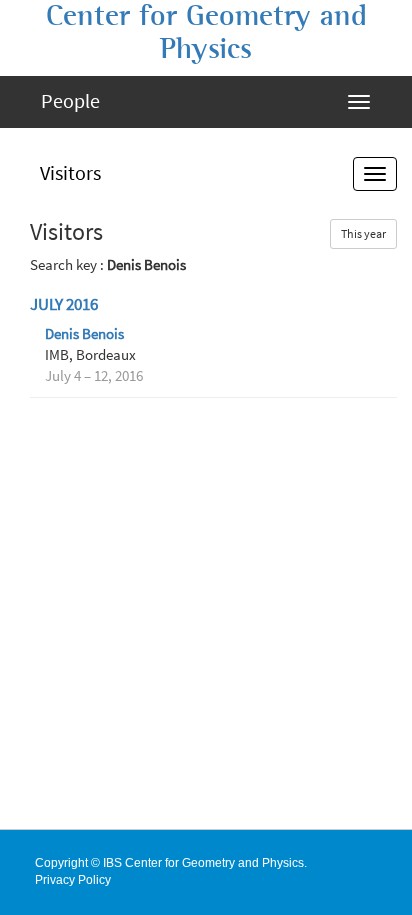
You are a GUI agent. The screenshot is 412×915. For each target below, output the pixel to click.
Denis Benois (84, 334)
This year (363, 233)
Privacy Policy (73, 880)
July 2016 (64, 304)
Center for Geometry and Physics (206, 32)
